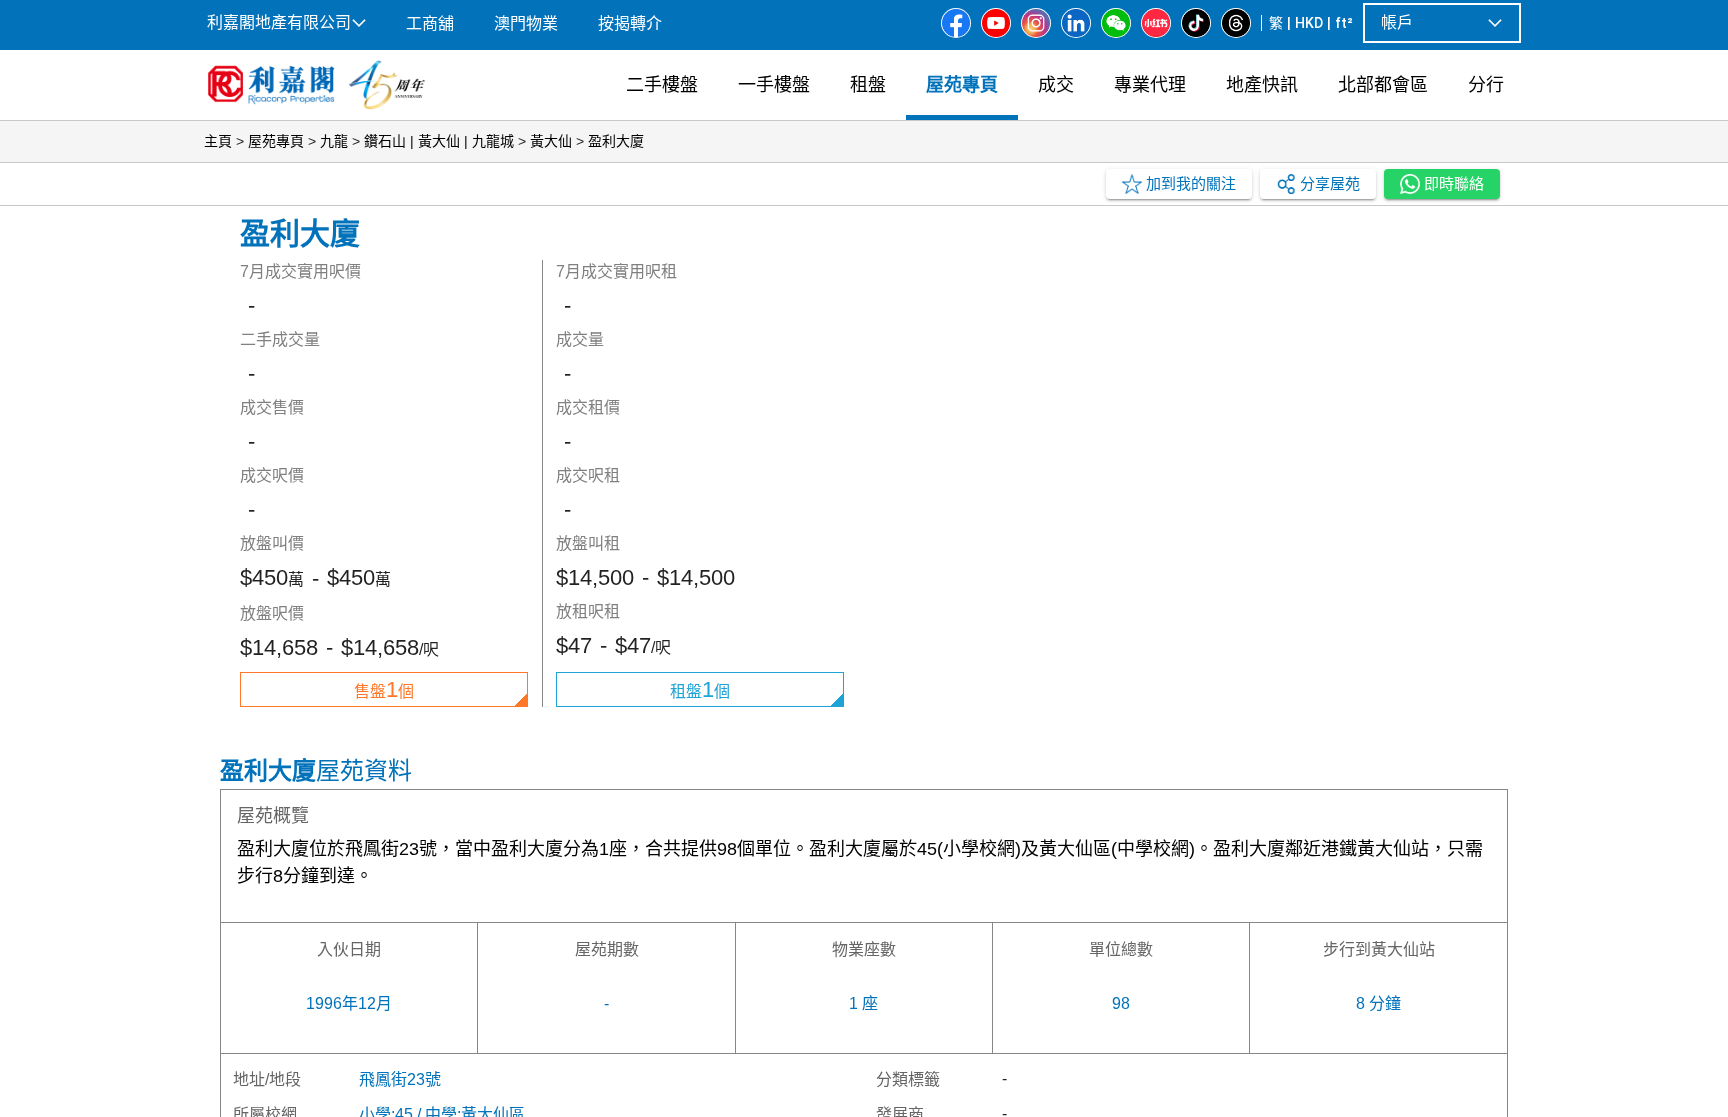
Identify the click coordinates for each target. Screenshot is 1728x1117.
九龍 (334, 141)
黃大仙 (551, 141)
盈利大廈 (616, 141)
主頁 (218, 141)
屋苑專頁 (276, 141)
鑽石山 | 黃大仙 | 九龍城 (439, 141)
